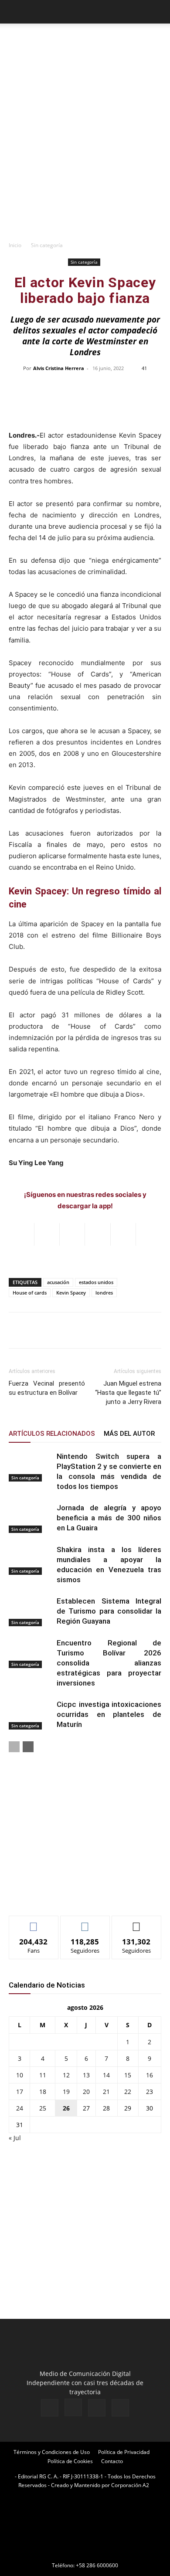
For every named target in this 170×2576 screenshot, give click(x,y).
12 (66, 2075)
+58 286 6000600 (97, 2565)
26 (66, 2108)
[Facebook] (50, 2408)
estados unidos (96, 1282)
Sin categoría (47, 245)
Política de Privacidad (124, 2452)
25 (43, 2108)
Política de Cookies (70, 2461)
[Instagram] (73, 2407)
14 (106, 2075)
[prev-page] (14, 1747)
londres (104, 1293)
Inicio (15, 245)
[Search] (158, 12)
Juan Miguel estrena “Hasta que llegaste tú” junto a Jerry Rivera (128, 1393)
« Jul (15, 2138)
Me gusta (34, 1922)
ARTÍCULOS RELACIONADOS (52, 1434)
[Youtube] (120, 2408)
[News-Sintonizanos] (74, 1895)
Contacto (112, 2461)
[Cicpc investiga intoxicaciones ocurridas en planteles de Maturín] (31, 1715)
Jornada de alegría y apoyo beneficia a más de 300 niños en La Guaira (109, 1518)
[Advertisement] (85, 147)
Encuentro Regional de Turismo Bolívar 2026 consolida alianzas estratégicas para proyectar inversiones (109, 1663)
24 (20, 2108)
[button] (15, 12)
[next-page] (28, 1747)
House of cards (30, 1293)
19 (66, 2092)
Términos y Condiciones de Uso (52, 2452)
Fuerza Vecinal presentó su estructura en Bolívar (47, 1388)
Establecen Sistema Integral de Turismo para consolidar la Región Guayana (109, 1611)
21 (106, 2092)
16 (150, 2075)
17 (20, 2092)
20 (86, 2092)
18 (43, 2092)
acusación (58, 1282)
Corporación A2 (130, 2485)
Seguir (85, 1922)
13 (86, 2075)
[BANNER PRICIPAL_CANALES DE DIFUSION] (85, 43)
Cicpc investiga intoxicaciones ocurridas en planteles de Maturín (109, 1714)
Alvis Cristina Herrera (59, 368)
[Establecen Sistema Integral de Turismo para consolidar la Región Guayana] (31, 1611)
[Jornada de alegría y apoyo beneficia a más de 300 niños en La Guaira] (31, 1518)
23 (150, 2092)
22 (128, 2092)
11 (43, 2075)
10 (20, 2075)
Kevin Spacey (71, 1293)
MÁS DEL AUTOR (129, 1434)
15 (128, 2075)
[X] (97, 2408)
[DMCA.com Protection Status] (85, 2553)
